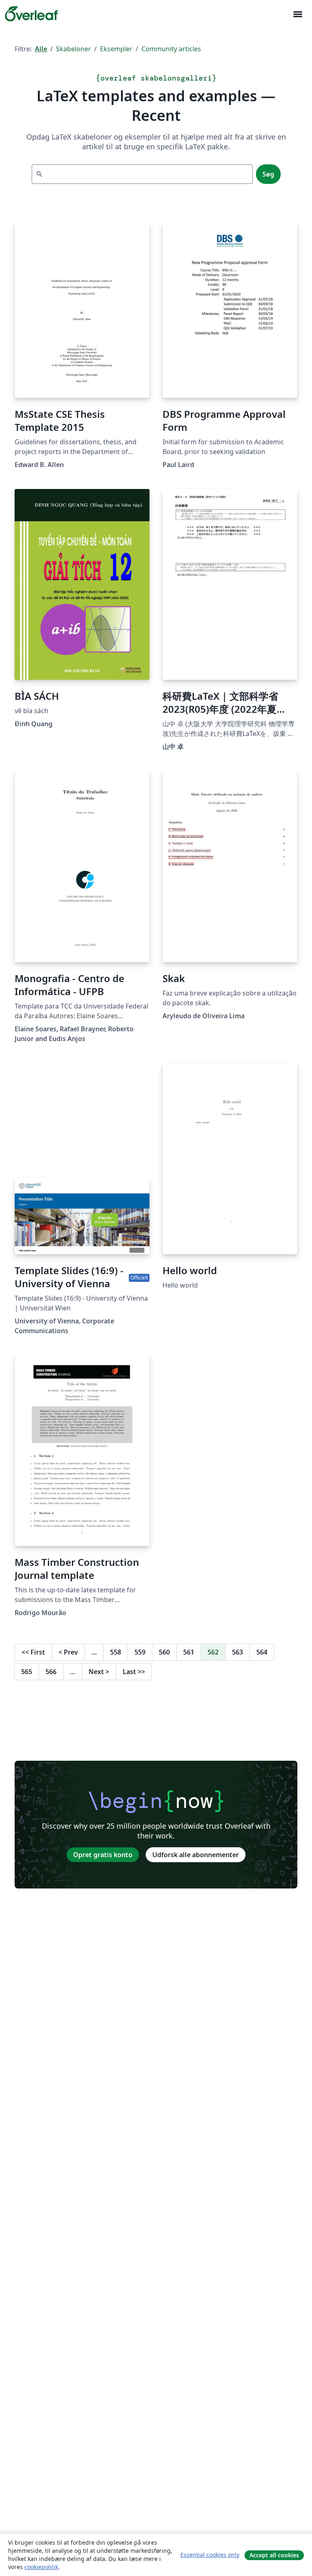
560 (164, 1652)
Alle (41, 49)
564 (262, 1652)
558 (116, 1652)
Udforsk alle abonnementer (196, 1855)
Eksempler (116, 49)
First (33, 1652)
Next (99, 1672)
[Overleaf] (31, 14)
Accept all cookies (274, 2555)
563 (237, 1652)
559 (140, 1652)
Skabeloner (74, 49)
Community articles (171, 49)
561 (189, 1652)
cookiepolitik (41, 2567)
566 (51, 1672)
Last (134, 1672)
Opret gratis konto (103, 1855)
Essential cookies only (210, 2555)
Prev (68, 1652)
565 (27, 1672)
